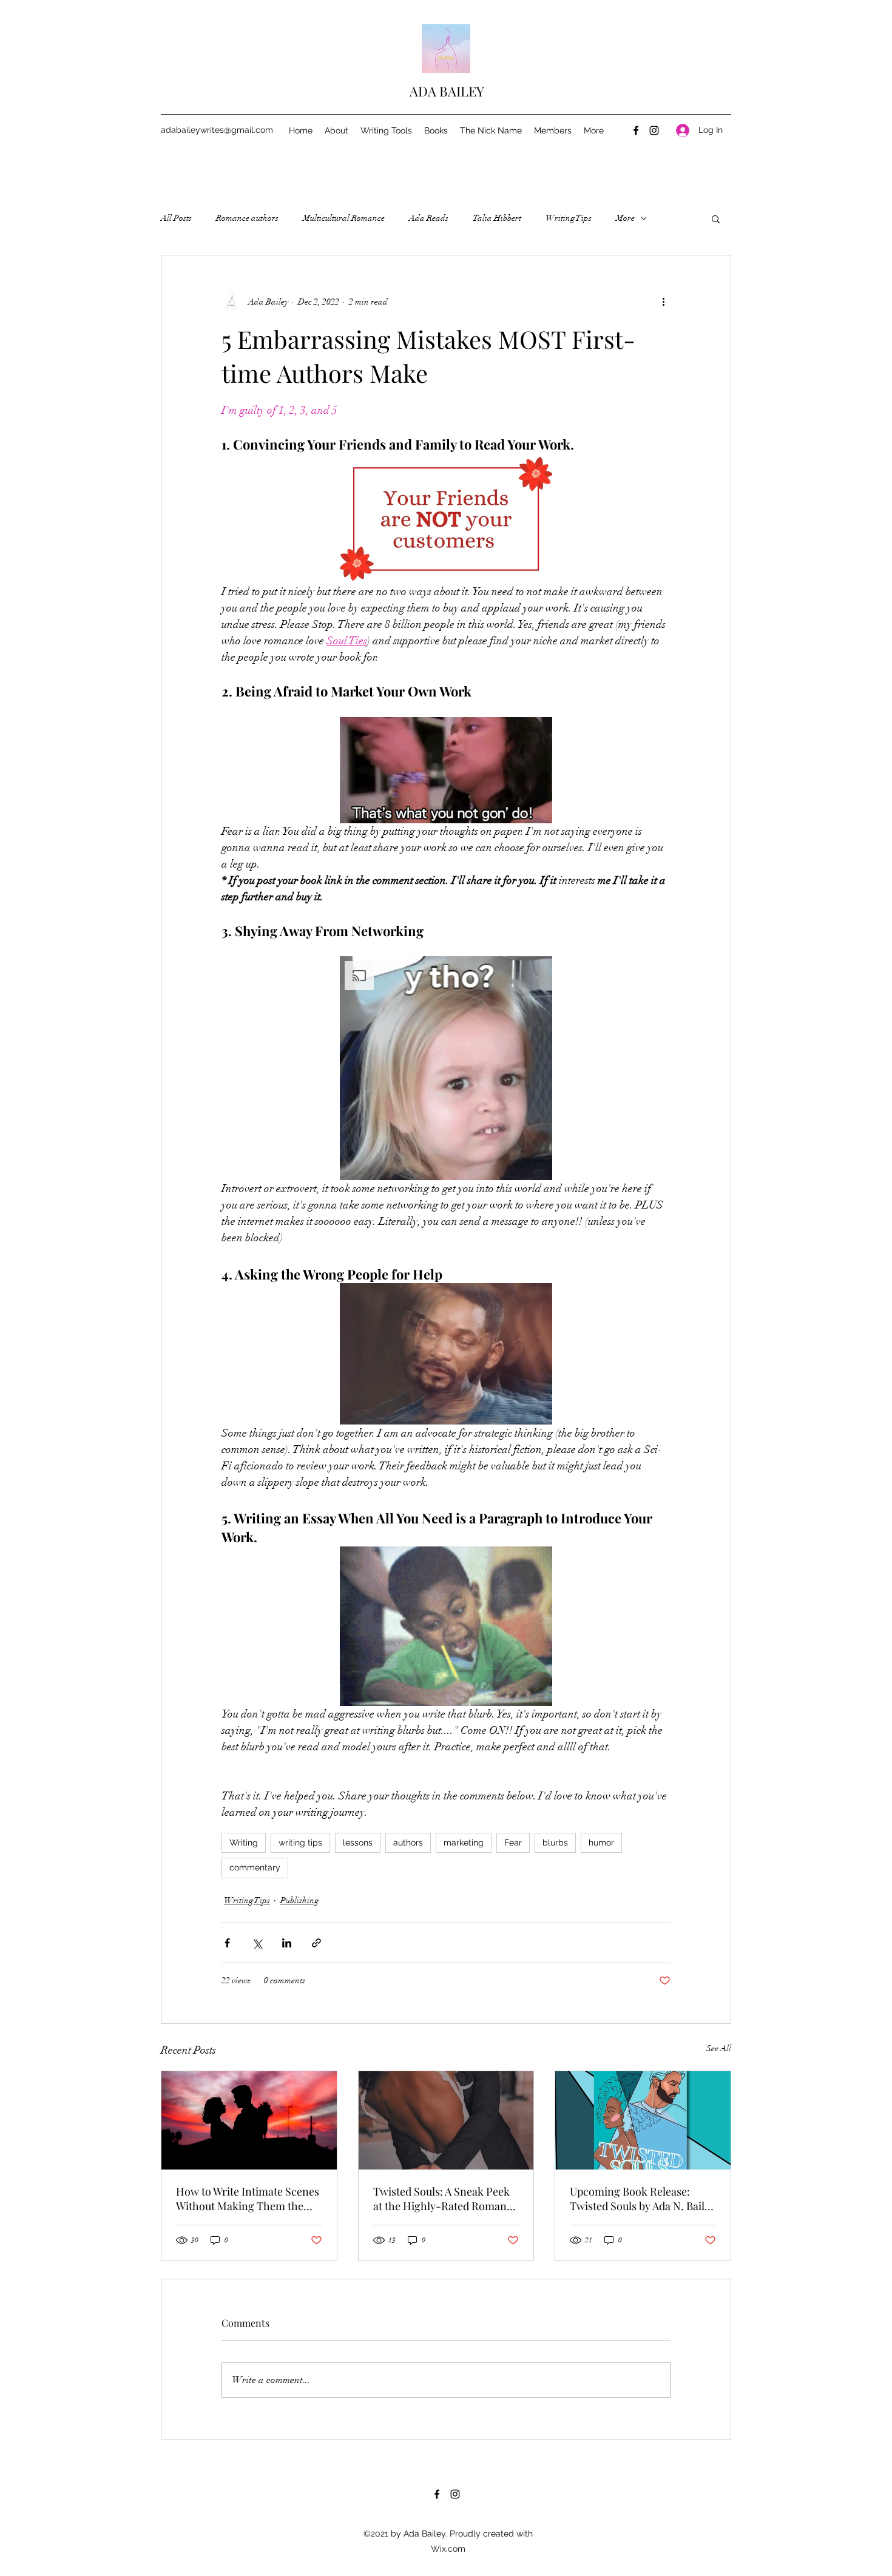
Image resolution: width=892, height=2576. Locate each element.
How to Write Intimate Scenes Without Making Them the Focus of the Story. (248, 2199)
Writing (244, 1843)
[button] (716, 218)
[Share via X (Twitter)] (257, 1943)
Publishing (299, 1900)
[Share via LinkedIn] (287, 1943)
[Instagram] (654, 130)
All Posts (176, 218)
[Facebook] (636, 130)
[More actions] (663, 302)
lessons (358, 1843)
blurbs (555, 1843)
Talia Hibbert (497, 218)
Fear (513, 1843)
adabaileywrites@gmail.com (217, 130)
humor (601, 1843)
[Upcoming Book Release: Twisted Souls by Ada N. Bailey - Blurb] (643, 2120)
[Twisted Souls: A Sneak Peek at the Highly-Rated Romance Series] (446, 2120)
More (625, 218)
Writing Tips (569, 218)
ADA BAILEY (447, 91)
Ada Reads (429, 218)
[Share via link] (316, 1943)
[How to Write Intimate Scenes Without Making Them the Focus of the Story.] (249, 2120)
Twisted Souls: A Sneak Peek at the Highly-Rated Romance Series (445, 2199)
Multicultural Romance (344, 218)
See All (719, 2048)
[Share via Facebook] (227, 1943)
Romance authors (247, 218)
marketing (464, 1843)
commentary (255, 1867)
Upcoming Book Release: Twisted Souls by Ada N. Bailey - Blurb (643, 2199)
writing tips (300, 1843)
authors (408, 1843)
